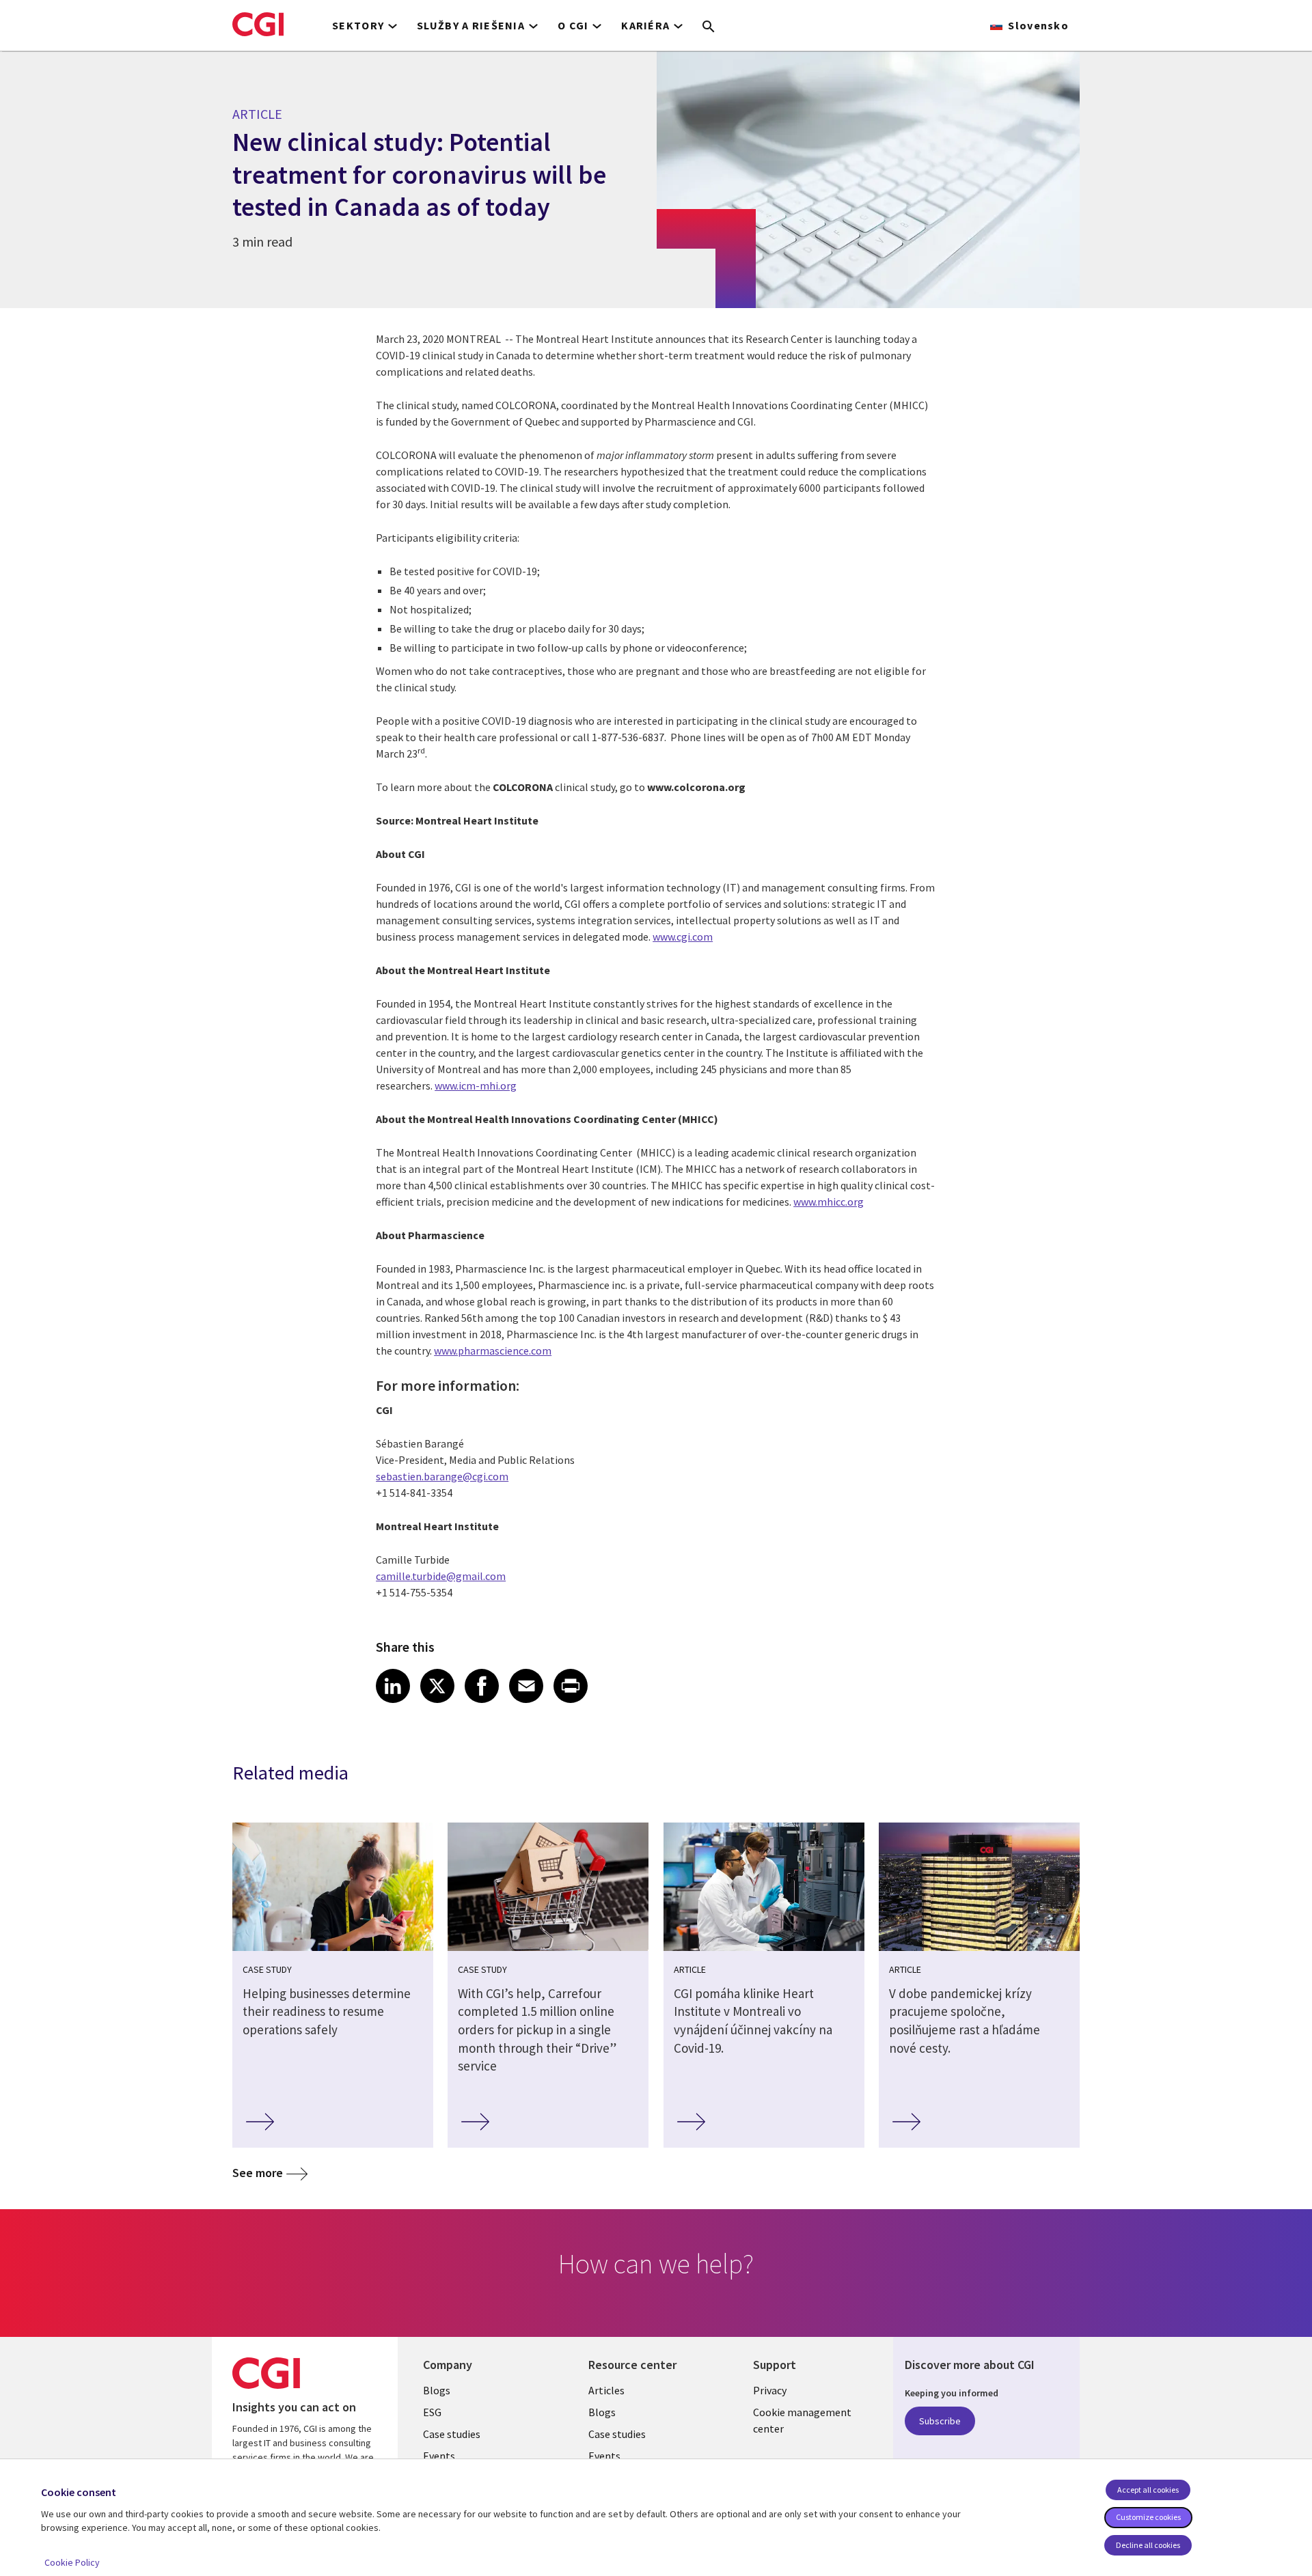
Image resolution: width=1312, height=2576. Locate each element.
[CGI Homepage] (258, 24)
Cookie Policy (72, 2562)
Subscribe (940, 2421)
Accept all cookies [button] (1148, 2490)
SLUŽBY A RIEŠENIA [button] (471, 25)
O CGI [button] (573, 25)
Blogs (437, 2390)
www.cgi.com (683, 937)
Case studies (452, 2434)
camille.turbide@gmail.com (441, 1576)
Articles (606, 2390)
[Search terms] (709, 27)
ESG (432, 2412)
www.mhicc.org (829, 1202)
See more (258, 2173)
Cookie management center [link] (802, 2420)
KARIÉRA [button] (645, 25)
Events (439, 2456)
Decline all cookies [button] (1148, 2545)
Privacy (770, 2390)
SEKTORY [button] (358, 25)
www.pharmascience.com (493, 1351)
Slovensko (1038, 25)
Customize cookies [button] (1148, 2517)
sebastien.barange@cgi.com (442, 1476)
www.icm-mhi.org (476, 1085)
